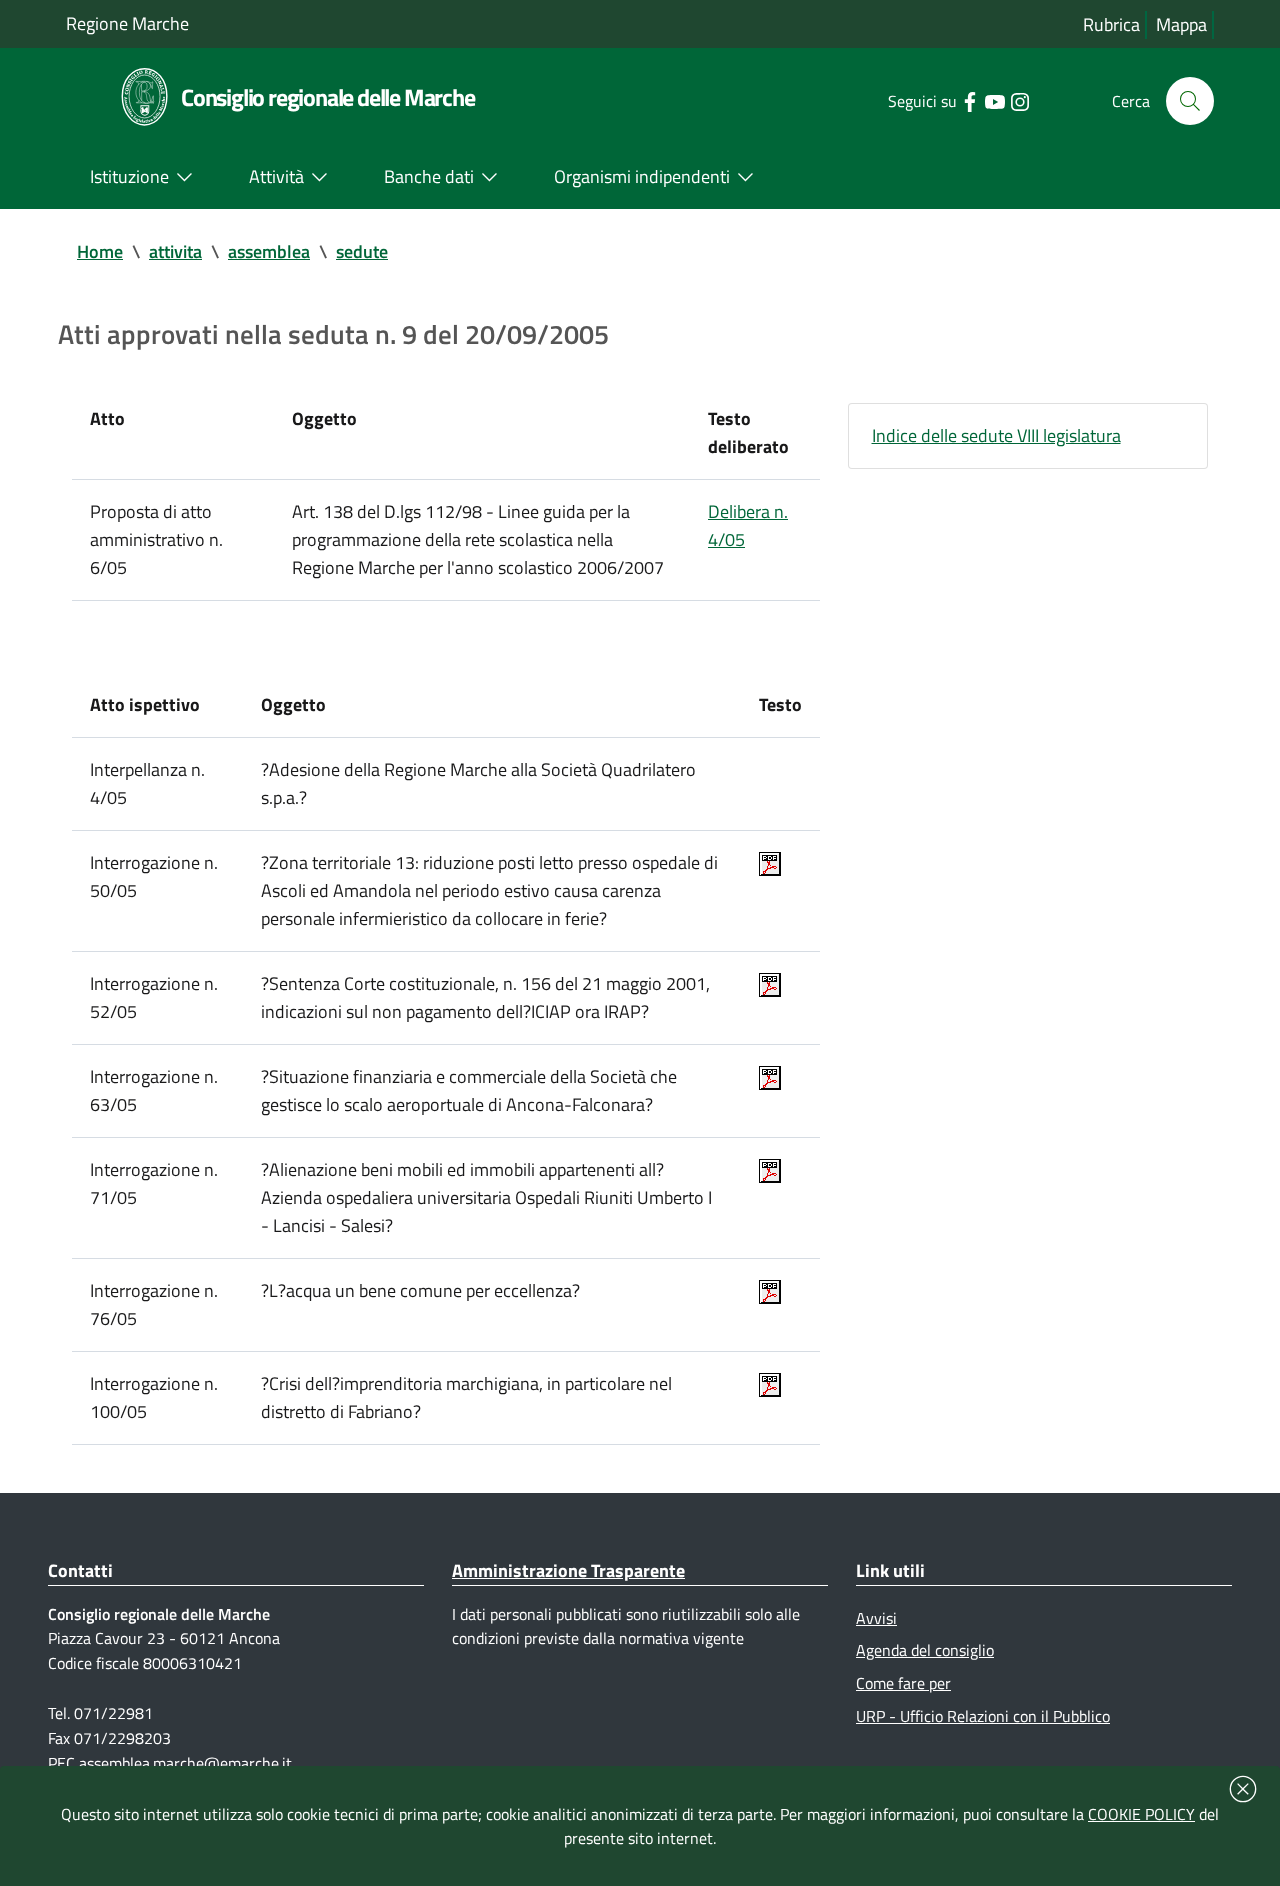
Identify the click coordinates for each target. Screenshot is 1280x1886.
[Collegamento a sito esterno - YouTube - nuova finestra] (994, 100)
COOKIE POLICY (1141, 1814)
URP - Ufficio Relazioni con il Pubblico (983, 1716)
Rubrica (1111, 24)
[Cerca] (1190, 101)
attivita (175, 251)
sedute (362, 251)
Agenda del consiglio (925, 1650)
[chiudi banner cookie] (1243, 1789)
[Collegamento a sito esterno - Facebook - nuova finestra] (969, 100)
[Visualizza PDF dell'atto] (770, 862)
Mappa (1181, 24)
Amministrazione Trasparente (568, 1570)
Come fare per (903, 1683)
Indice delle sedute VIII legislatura (996, 435)
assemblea (269, 251)
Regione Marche (127, 23)
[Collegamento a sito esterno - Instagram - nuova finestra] (1019, 100)
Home (100, 251)
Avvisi (876, 1618)
